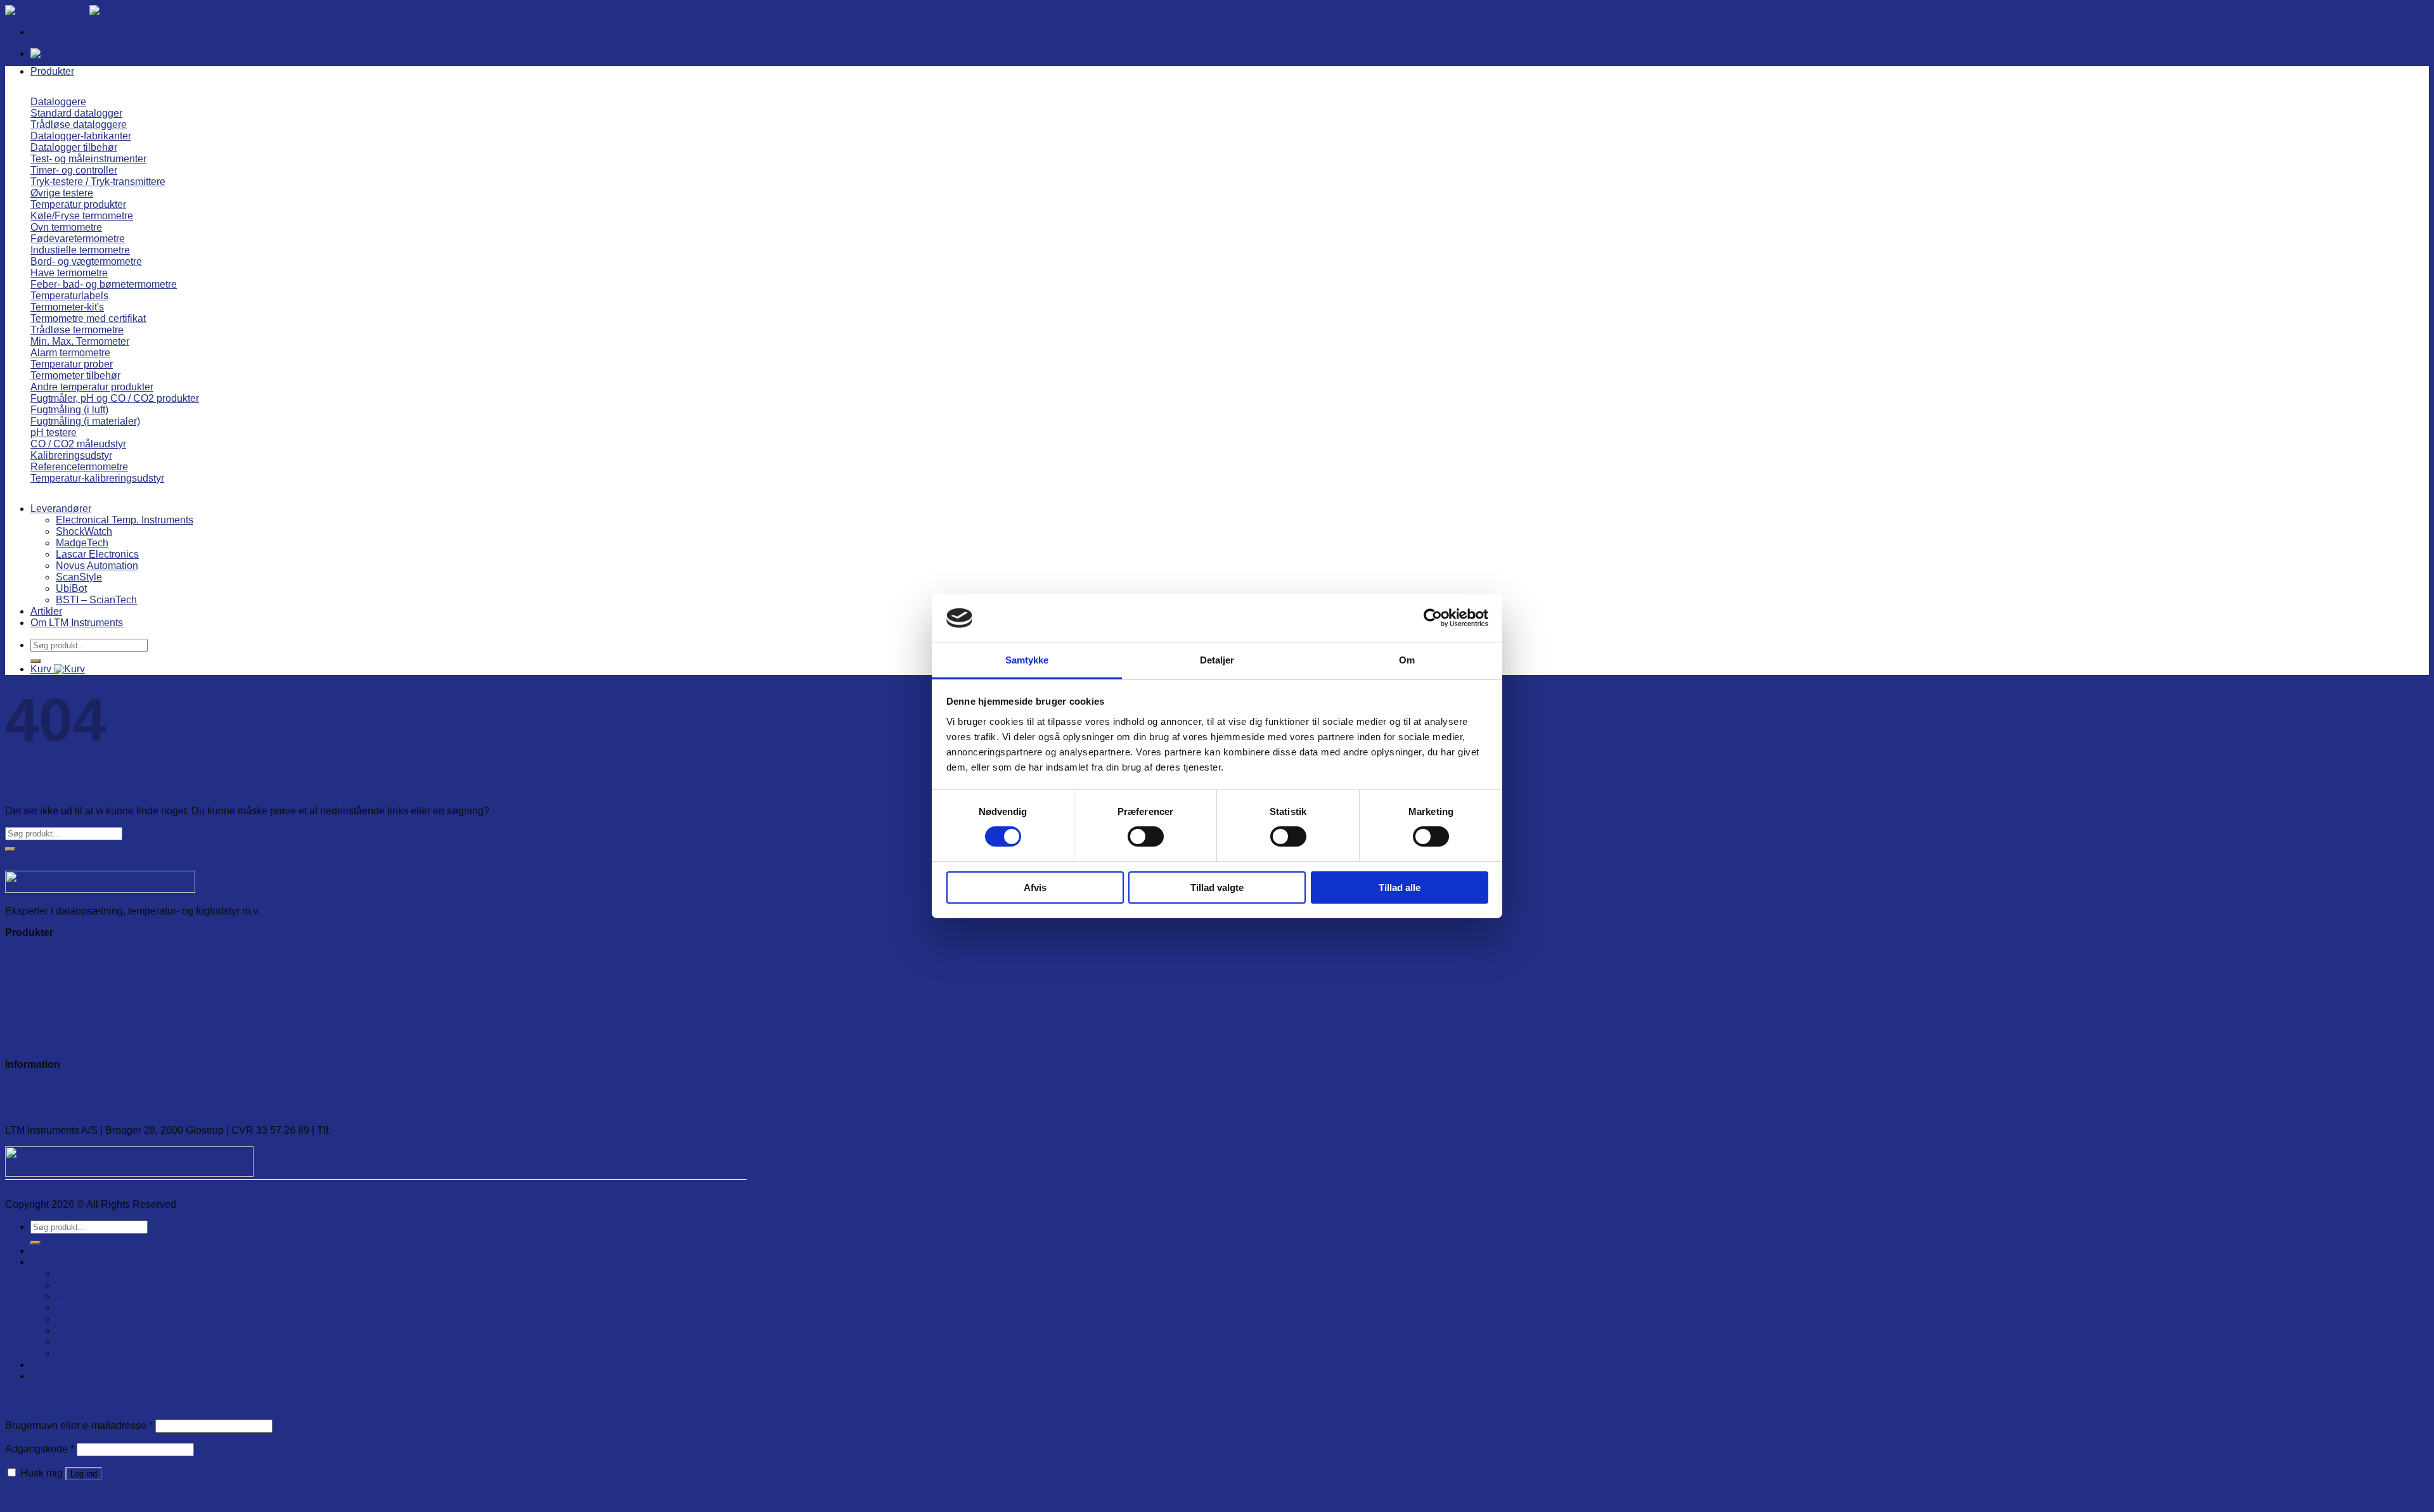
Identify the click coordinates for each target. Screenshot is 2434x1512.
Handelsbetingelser (49, 1097)
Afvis (1035, 887)
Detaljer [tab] (1217, 660)
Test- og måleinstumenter (61, 977)
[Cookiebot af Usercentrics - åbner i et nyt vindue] (1433, 618)
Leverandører (61, 509)
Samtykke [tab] (1027, 660)
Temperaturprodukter (52, 965)
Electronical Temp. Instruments (125, 520)
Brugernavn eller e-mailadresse (79, 1426)
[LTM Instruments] (89, 10)
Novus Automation (97, 566)
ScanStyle (79, 577)
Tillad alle (1400, 887)
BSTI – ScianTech (96, 600)
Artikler (46, 611)
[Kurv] (46, 54)
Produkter (52, 71)
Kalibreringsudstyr (46, 1031)
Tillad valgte (1217, 887)
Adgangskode (40, 1449)
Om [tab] (1407, 660)
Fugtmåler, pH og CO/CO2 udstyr (79, 1020)
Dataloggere (33, 954)
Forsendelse (33, 1109)
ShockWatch (84, 531)
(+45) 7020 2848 (370, 1130)
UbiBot (71, 588)
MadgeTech (82, 543)
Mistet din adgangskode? (61, 1496)
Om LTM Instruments (77, 623)
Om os (20, 1086)
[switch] (1146, 836)
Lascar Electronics (97, 554)
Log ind (84, 1474)
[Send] (35, 661)
